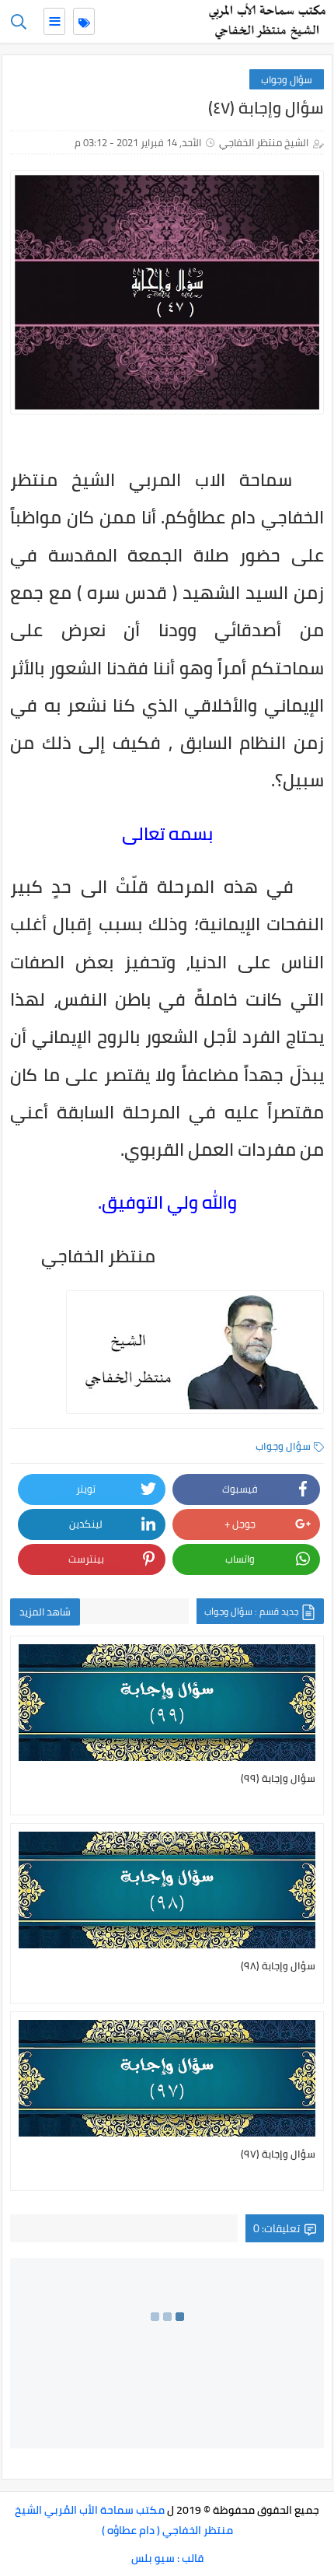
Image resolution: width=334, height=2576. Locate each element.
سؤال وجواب (287, 79)
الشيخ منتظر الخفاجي (264, 142)
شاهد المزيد (45, 1612)
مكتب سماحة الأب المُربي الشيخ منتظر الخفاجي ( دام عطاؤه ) (124, 2520)
